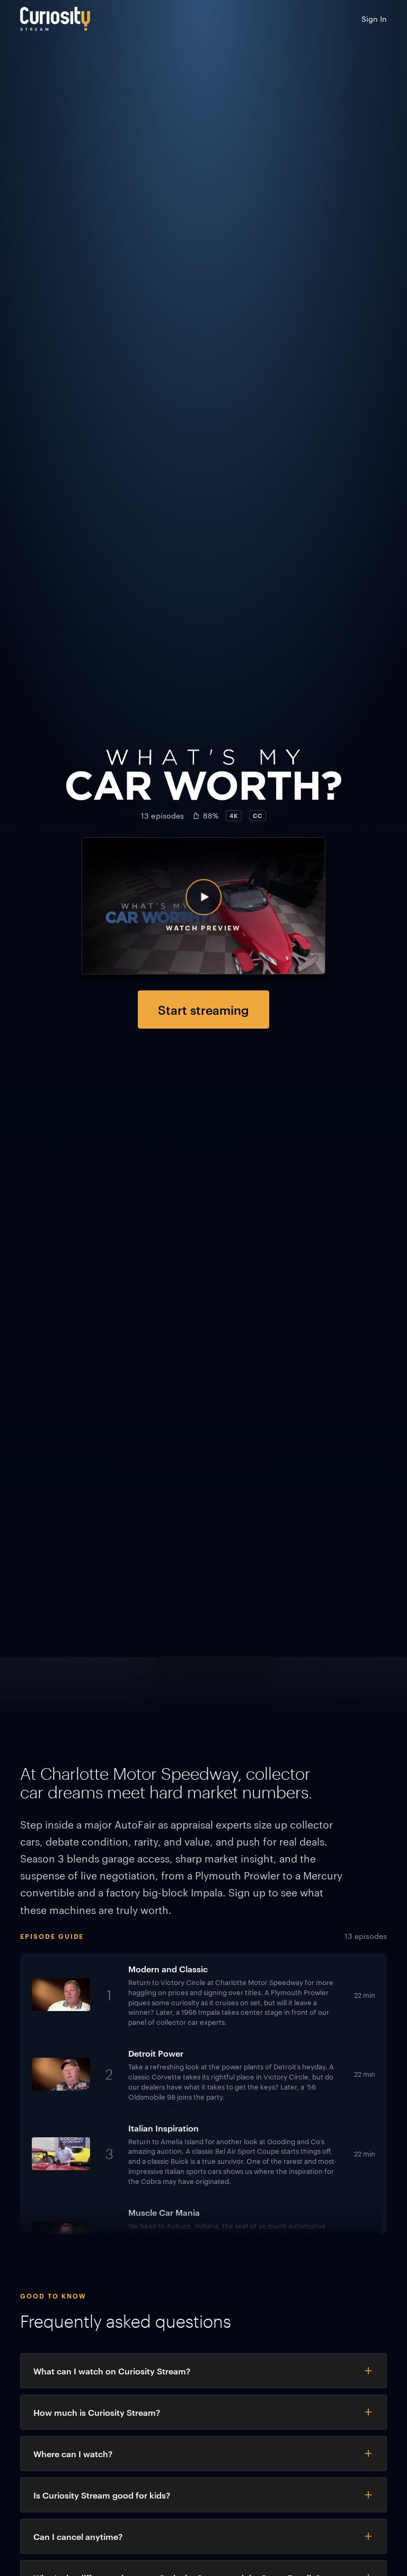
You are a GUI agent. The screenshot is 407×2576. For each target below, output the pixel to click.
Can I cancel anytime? (78, 2536)
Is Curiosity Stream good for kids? (102, 2495)
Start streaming (203, 1009)
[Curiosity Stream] (55, 19)
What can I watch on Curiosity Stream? (112, 2371)
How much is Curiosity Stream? (97, 2412)
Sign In (374, 19)
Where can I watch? (73, 2453)
